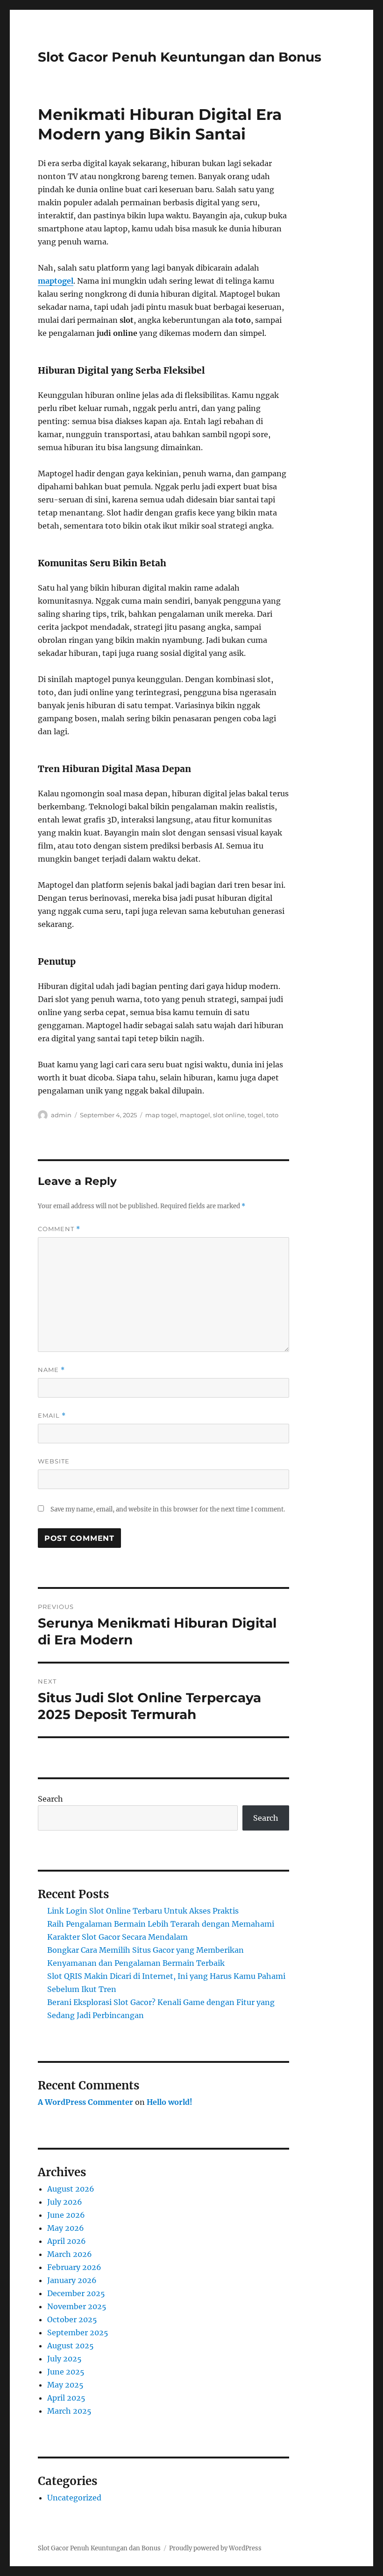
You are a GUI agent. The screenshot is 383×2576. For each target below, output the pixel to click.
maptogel (56, 281)
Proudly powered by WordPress (215, 2548)
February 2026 (74, 2267)
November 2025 (77, 2306)
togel (255, 1115)
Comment (59, 1229)
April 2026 (67, 2241)
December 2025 (76, 2293)
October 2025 (72, 2319)
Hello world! (170, 2102)
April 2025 (66, 2398)
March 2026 (70, 2254)
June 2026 (66, 2215)
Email (52, 1416)
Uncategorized (74, 2498)
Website (54, 1461)
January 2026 (72, 2280)
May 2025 (65, 2385)
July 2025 (64, 2359)
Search (50, 1799)
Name (51, 1370)
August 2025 (71, 2346)
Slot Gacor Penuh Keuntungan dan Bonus (180, 57)
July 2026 (65, 2202)
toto (272, 1115)
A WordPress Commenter (85, 2102)
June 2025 (66, 2372)
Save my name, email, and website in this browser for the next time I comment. (168, 1509)
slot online (229, 1115)
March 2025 (69, 2411)
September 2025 (78, 2332)
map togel (161, 1115)
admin (61, 1115)
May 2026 (66, 2228)
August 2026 (71, 2189)
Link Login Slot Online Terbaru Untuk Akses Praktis (143, 1911)
